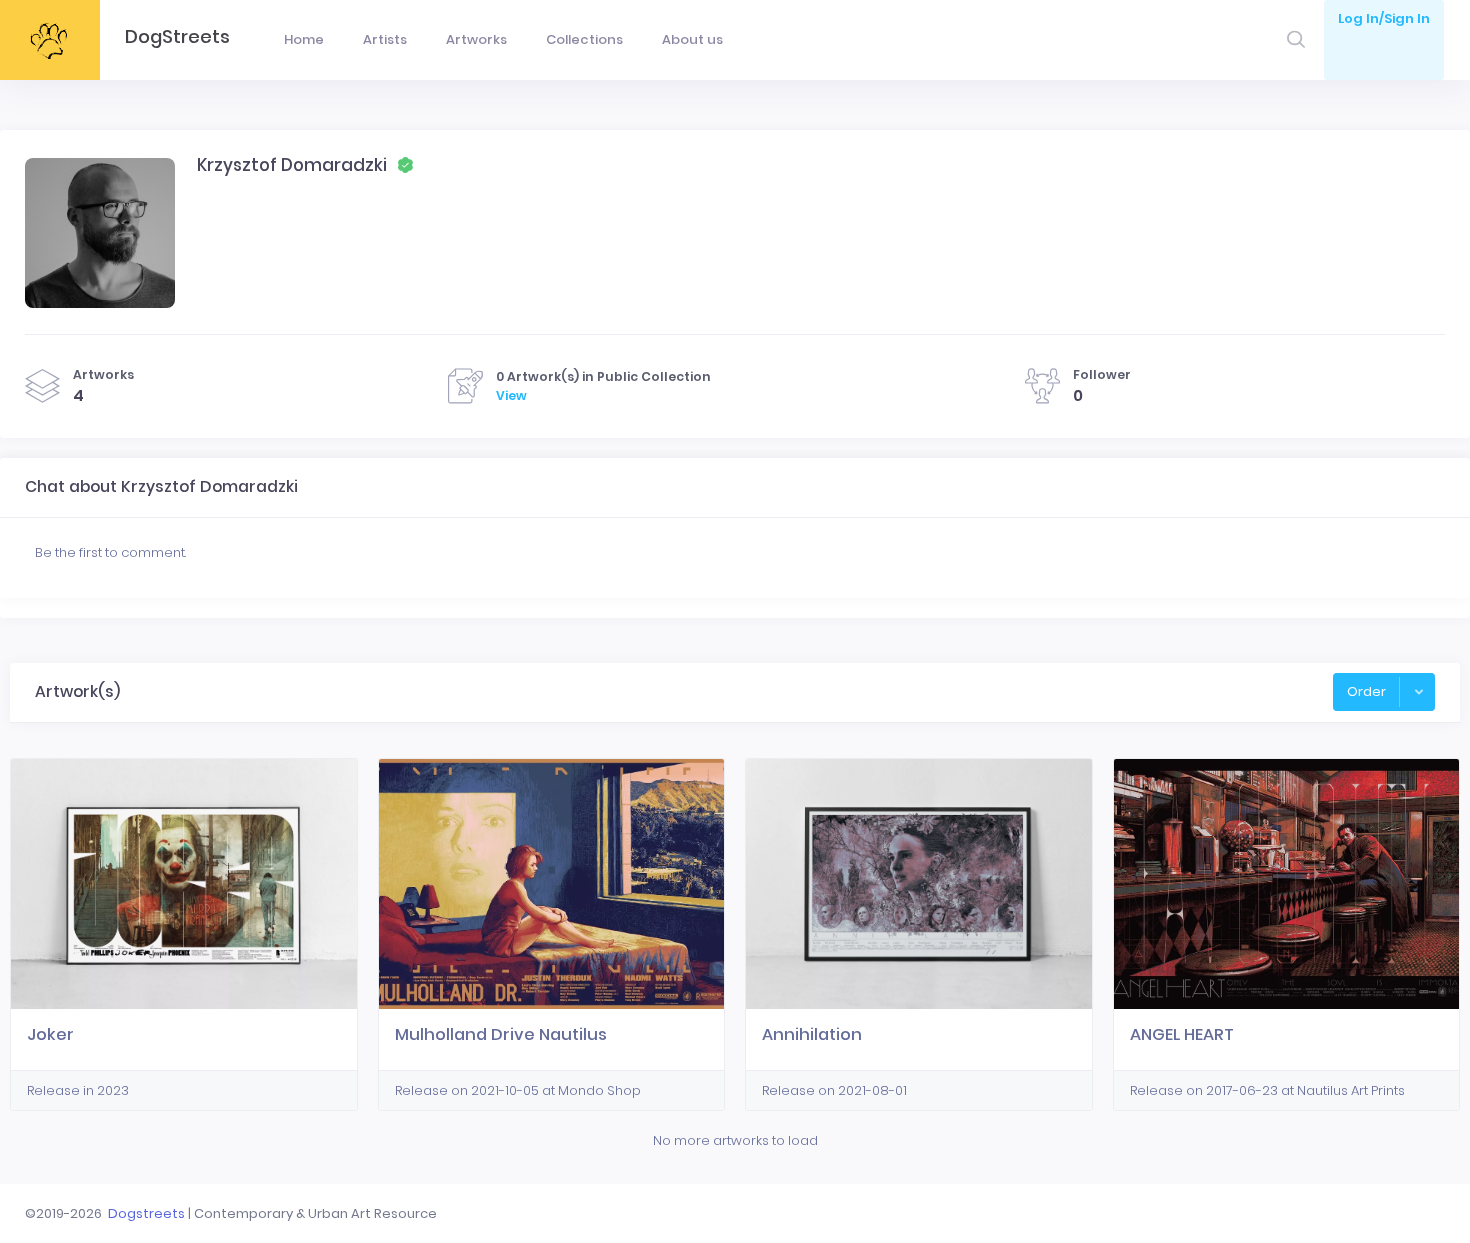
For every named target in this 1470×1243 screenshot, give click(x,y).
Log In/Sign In (1384, 18)
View (511, 395)
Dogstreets (146, 1213)
